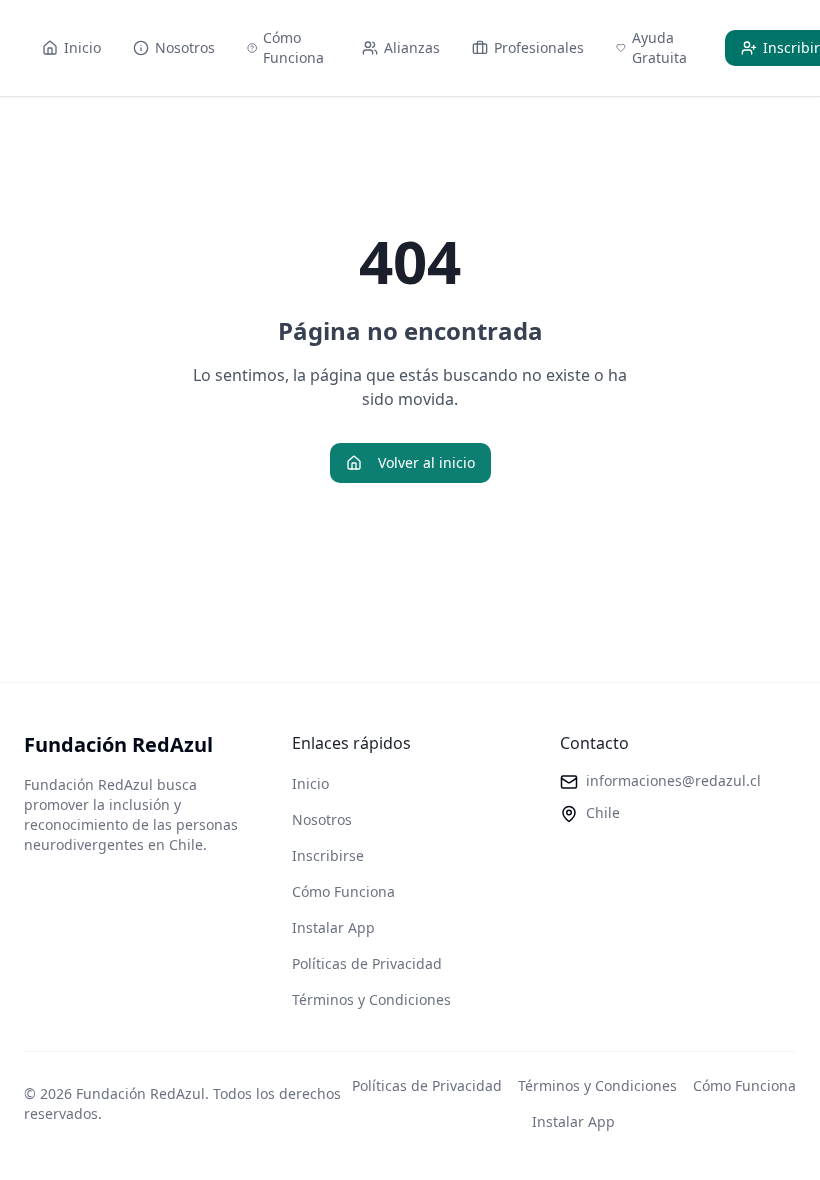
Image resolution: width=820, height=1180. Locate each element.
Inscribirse (328, 855)
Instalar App (333, 927)
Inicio (310, 783)
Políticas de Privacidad (367, 963)
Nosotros (322, 819)
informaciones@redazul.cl (673, 780)
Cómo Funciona (343, 891)
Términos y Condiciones (371, 999)
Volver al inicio (426, 462)
